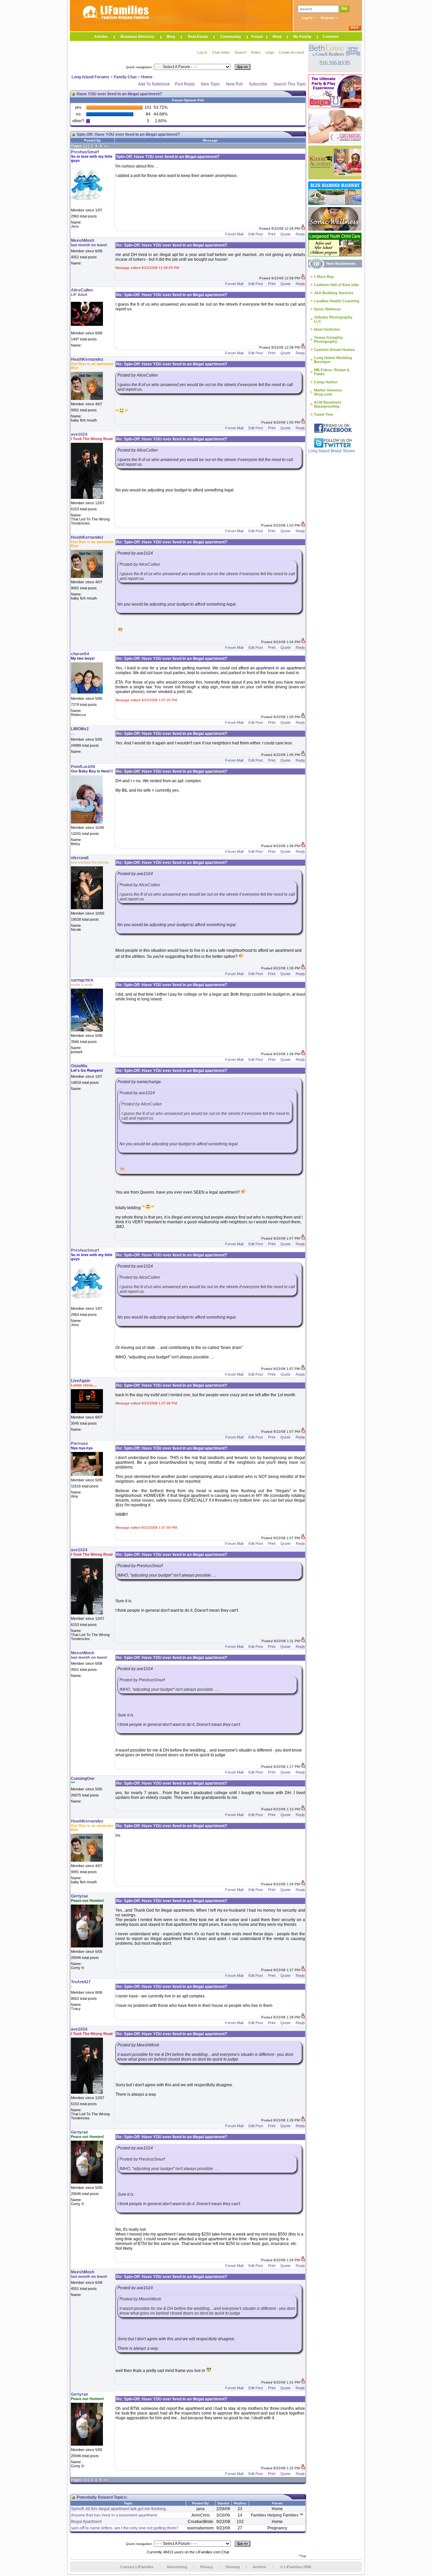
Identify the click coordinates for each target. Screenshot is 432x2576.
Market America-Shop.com (328, 392)
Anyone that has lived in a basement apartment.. (115, 2515)
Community (231, 36)
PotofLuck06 (83, 767)
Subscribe (258, 84)
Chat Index (221, 52)
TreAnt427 (81, 1982)
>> (106, 146)
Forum (257, 36)
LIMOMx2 (80, 729)
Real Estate (198, 36)
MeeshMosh (83, 240)
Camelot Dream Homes (334, 350)
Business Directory (137, 36)
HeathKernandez (87, 359)
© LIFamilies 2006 (296, 2567)
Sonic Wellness (327, 309)
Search (240, 52)
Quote (286, 234)
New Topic (210, 84)
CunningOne (83, 1779)
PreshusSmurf (85, 152)
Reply (300, 234)
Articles (101, 36)
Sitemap (233, 2567)
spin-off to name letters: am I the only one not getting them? (125, 2528)
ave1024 (79, 434)
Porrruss (79, 1444)
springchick (82, 980)
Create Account (291, 52)
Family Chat (125, 77)
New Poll (234, 84)
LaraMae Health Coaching (337, 301)
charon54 (80, 654)
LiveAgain (80, 1381)
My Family (302, 36)
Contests (331, 36)
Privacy (207, 2567)
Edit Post (256, 234)
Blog (171, 36)
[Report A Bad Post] (303, 228)
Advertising (177, 2567)
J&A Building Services (334, 293)
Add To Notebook (154, 84)
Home (147, 77)
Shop (277, 36)
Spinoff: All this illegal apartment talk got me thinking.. (119, 2509)
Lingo (270, 52)
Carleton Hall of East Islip (336, 285)
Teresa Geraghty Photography (328, 339)
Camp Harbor (326, 382)
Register (328, 18)
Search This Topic (290, 84)
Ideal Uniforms (327, 329)
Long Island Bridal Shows (332, 451)
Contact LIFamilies (137, 2567)
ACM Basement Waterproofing (328, 404)
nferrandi (80, 858)
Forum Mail (234, 234)
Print (272, 234)
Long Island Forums (90, 77)
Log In (308, 18)
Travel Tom (323, 414)
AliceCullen (82, 290)
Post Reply (185, 84)
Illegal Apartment (86, 2522)
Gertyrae (79, 1896)
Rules (256, 52)
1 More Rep (324, 277)
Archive (260, 2567)
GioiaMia (79, 1066)
